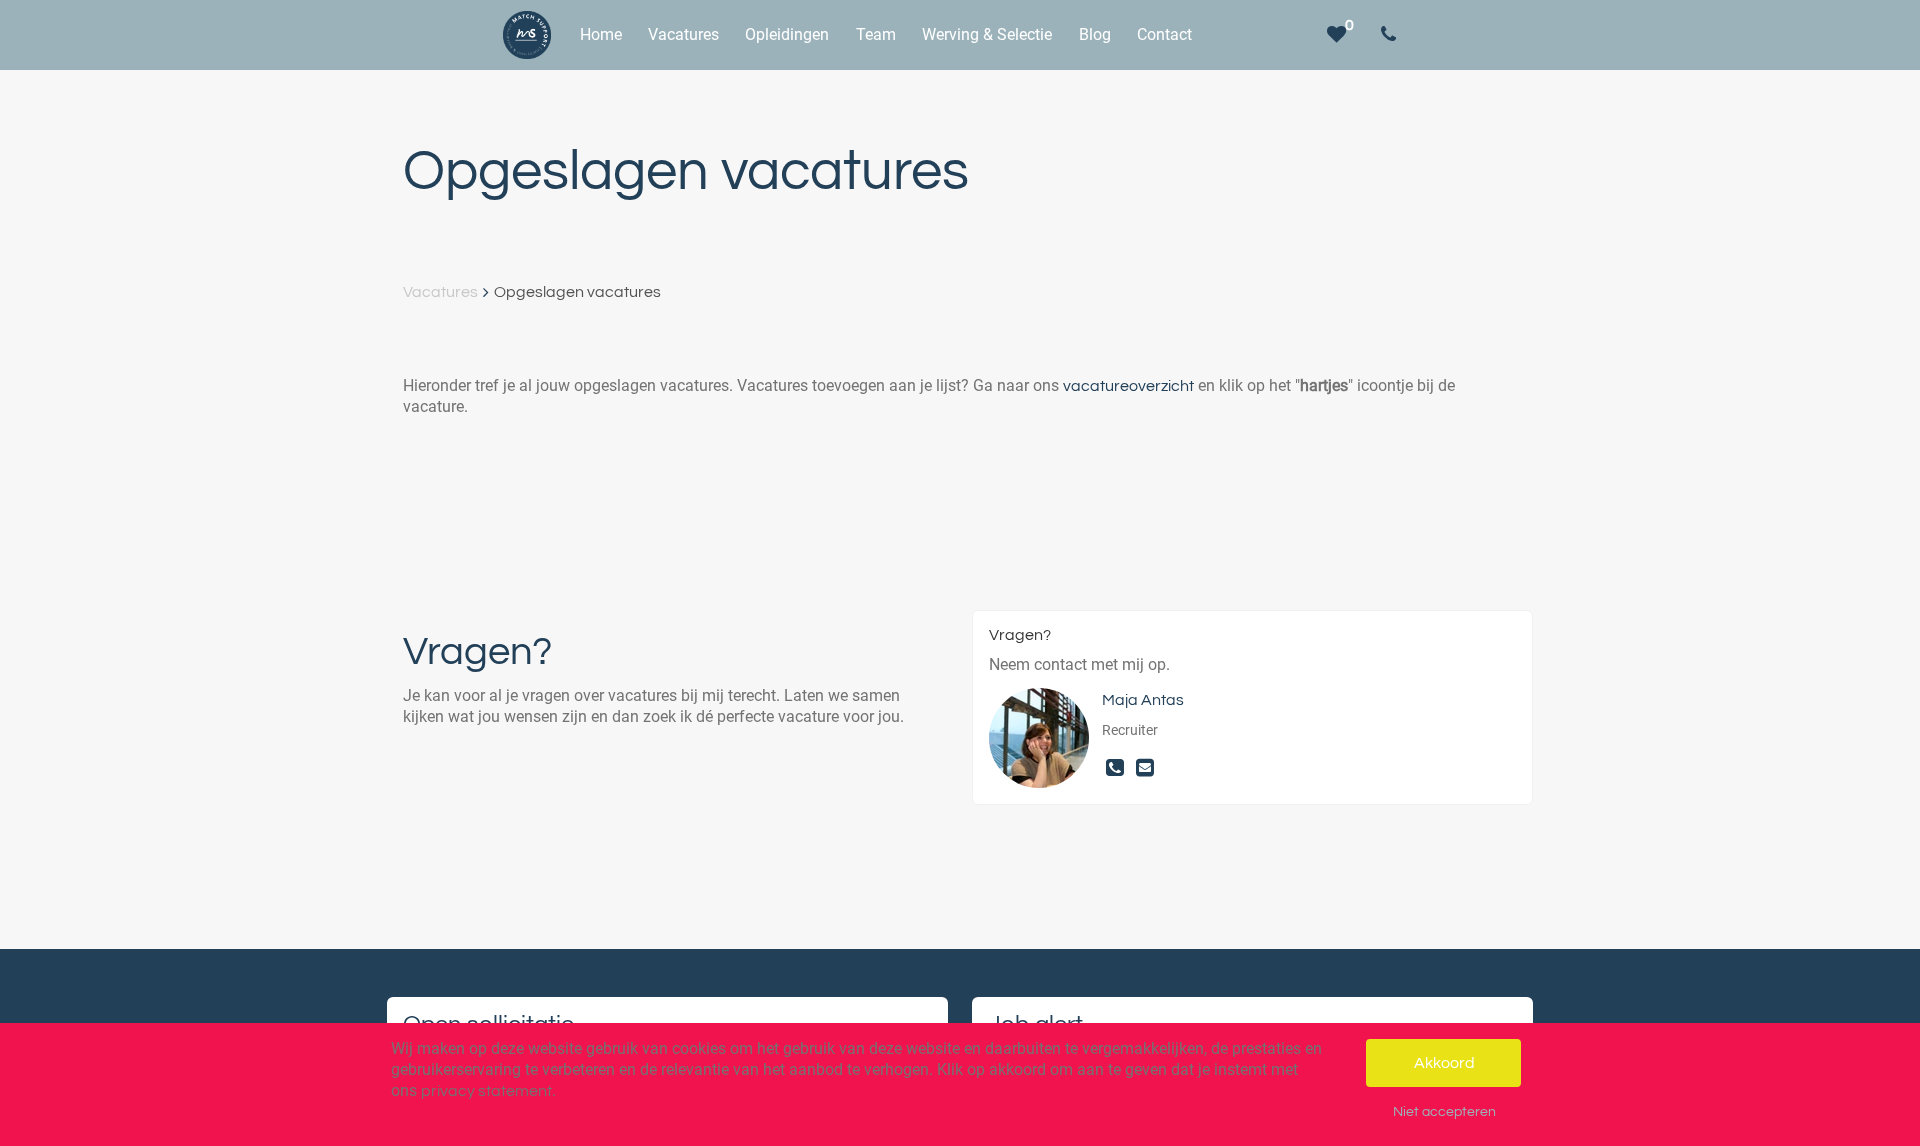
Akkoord (1444, 1063)
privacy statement (486, 1091)
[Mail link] (1145, 768)
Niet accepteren (1444, 1112)
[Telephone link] (1117, 768)
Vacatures (440, 292)
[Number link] (1392, 35)
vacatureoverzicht (1128, 386)
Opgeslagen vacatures (577, 292)
